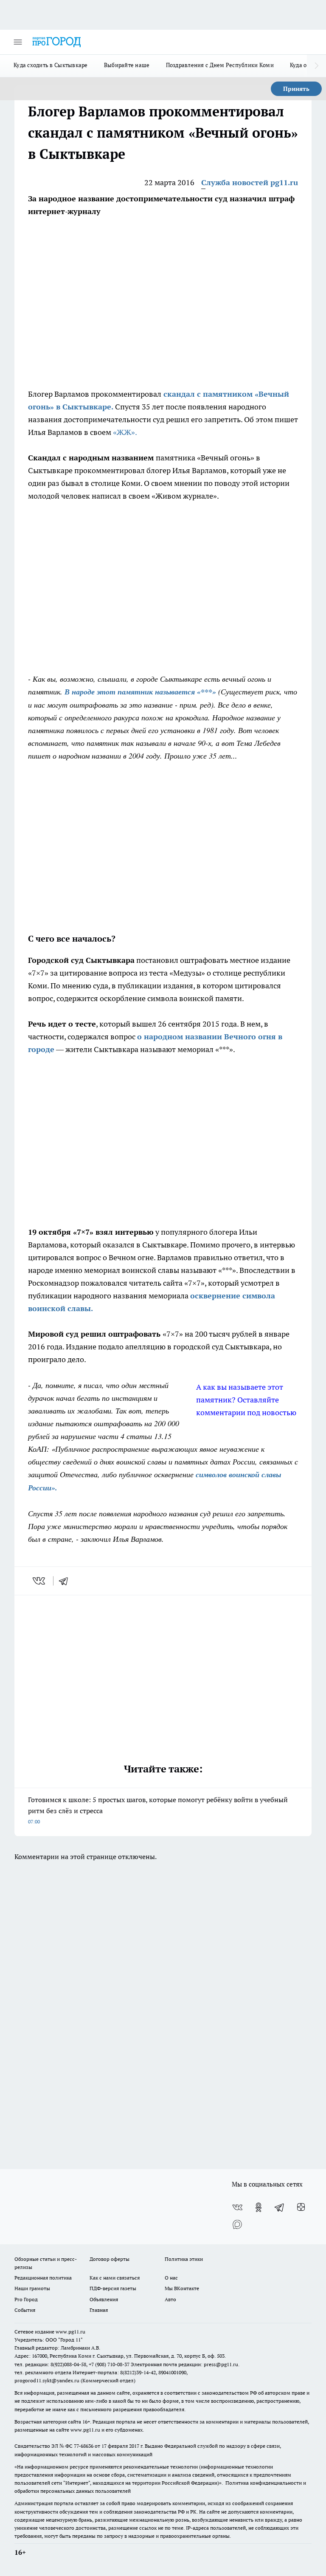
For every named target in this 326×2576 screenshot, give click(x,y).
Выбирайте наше (127, 65)
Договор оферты (110, 2259)
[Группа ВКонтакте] (237, 2207)
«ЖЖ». (125, 432)
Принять (296, 89)
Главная (99, 2310)
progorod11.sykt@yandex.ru (47, 2380)
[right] (316, 66)
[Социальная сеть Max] (237, 2224)
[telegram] (66, 1581)
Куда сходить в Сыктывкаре (51, 65)
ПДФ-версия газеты (113, 2288)
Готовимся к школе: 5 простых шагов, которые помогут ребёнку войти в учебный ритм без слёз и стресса (158, 1810)
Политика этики (184, 2259)
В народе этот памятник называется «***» (140, 692)
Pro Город (26, 2299)
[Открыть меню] (18, 42)
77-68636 (84, 2446)
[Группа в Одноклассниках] (259, 2207)
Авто (170, 2299)
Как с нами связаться (115, 2278)
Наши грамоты (32, 2288)
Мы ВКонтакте (182, 2288)
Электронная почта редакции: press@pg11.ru (184, 2364)
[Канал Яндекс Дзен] (301, 2207)
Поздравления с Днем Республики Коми (220, 65)
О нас (171, 2278)
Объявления (104, 2299)
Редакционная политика (43, 2278)
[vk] (40, 1581)
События (25, 2310)
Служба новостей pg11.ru (250, 182)
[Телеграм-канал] (280, 2207)
